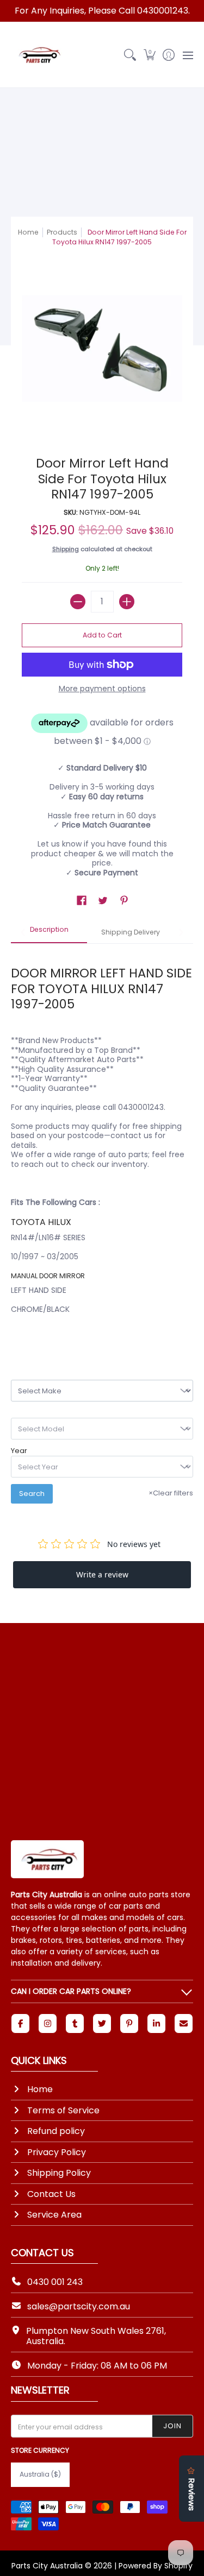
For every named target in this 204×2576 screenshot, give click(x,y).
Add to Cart (102, 635)
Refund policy (56, 2131)
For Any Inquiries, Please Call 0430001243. (102, 11)
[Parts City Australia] (38, 55)
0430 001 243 (55, 2282)
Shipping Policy (59, 2173)
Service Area (54, 2215)
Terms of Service (63, 2110)
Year (19, 1451)
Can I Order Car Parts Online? (71, 1991)
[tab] (49, 933)
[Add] (127, 602)
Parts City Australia (47, 2566)
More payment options (102, 689)
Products (62, 232)
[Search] (130, 55)
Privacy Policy (57, 2152)
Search (32, 1494)
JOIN (172, 2426)
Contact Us (51, 2194)
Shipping (66, 549)
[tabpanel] (102, 1143)
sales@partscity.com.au (79, 2306)
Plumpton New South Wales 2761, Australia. (96, 2336)
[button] (149, 55)
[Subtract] (78, 602)
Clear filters (171, 1493)
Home (28, 232)
